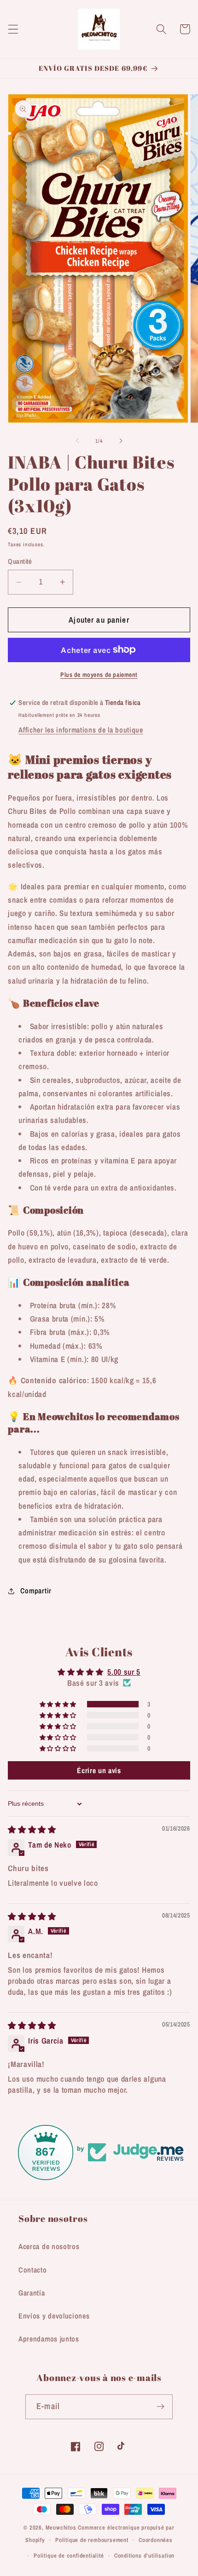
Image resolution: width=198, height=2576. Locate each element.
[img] (32, 1829)
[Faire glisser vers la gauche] (77, 441)
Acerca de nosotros (49, 2246)
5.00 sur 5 (124, 1672)
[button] (13, 29)
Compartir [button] (36, 1591)
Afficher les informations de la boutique (81, 730)
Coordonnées (156, 2540)
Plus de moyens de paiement (99, 675)
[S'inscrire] (160, 2407)
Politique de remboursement (92, 2540)
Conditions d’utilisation (144, 2556)
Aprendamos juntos (49, 2339)
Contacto (33, 2270)
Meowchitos (61, 2527)
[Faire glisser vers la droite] (121, 441)
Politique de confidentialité (69, 2556)
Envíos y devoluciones (54, 2316)
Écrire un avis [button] (99, 1770)
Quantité (20, 561)
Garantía (32, 2293)
